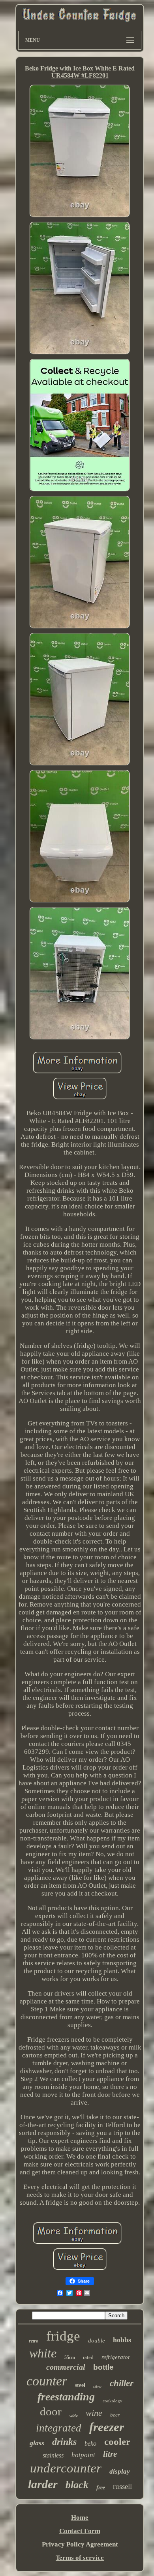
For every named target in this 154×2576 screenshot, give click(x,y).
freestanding (66, 2397)
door (51, 2411)
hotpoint (83, 2455)
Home (80, 2518)
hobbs (122, 2340)
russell (122, 2486)
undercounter (66, 2468)
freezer (107, 2427)
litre (110, 2454)
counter (47, 2381)
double (97, 2341)
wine (94, 2413)
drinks (64, 2442)
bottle (103, 2367)
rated (88, 2357)
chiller (122, 2383)
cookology (113, 2401)
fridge (63, 2336)
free (101, 2488)
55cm (70, 2357)
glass (37, 2443)
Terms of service (80, 2558)
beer (115, 2415)
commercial (66, 2367)
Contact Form (80, 2531)
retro (34, 2341)
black (77, 2485)
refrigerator (116, 2357)
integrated (59, 2428)
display (120, 2471)
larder (43, 2484)
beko (90, 2443)
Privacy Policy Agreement (80, 2544)
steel (80, 2385)
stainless (53, 2455)
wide (74, 2416)
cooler (117, 2442)
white (43, 2353)
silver (98, 2386)
